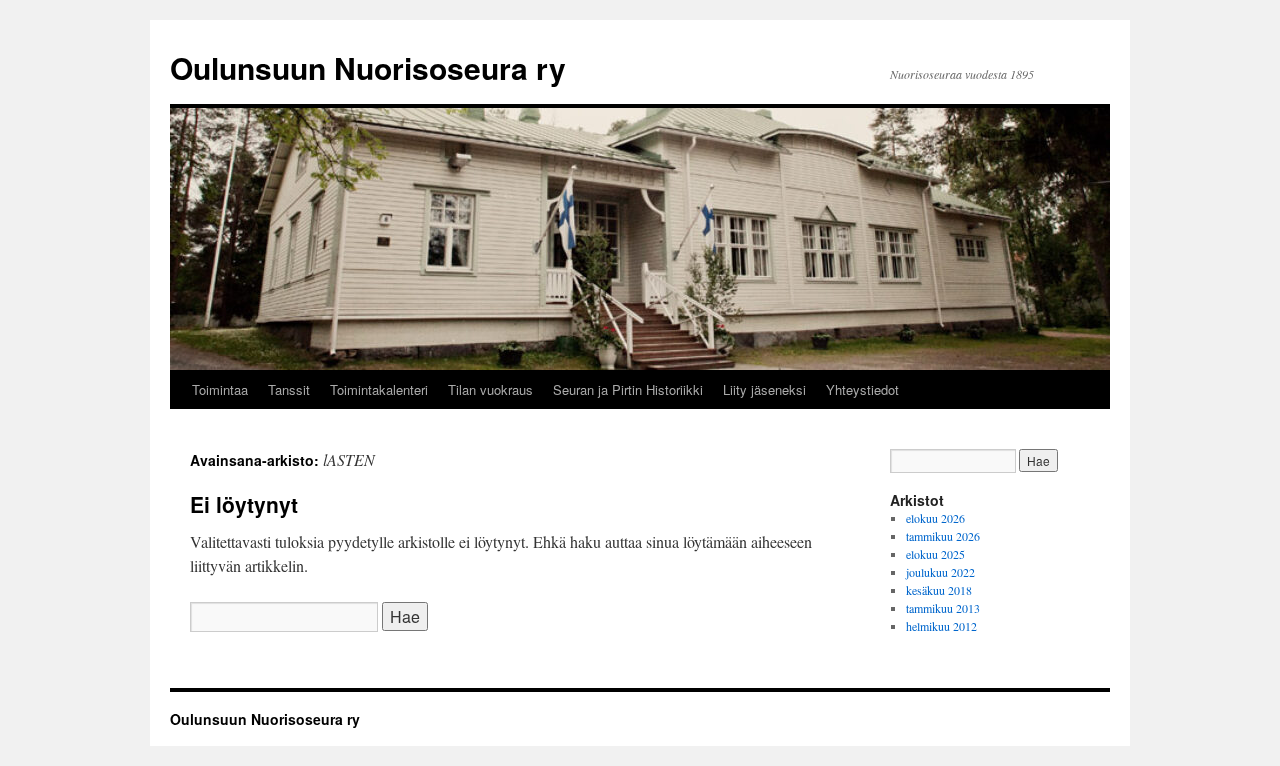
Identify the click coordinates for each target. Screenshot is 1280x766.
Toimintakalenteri (379, 389)
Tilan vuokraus (490, 389)
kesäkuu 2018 (939, 590)
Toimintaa (220, 389)
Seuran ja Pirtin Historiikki (628, 389)
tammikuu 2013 (943, 608)
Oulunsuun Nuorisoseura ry (368, 67)
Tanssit (289, 389)
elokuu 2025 (935, 554)
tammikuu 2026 (943, 536)
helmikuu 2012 (941, 626)
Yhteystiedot (862, 389)
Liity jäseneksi (764, 389)
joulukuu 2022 (940, 572)
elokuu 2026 (935, 518)
